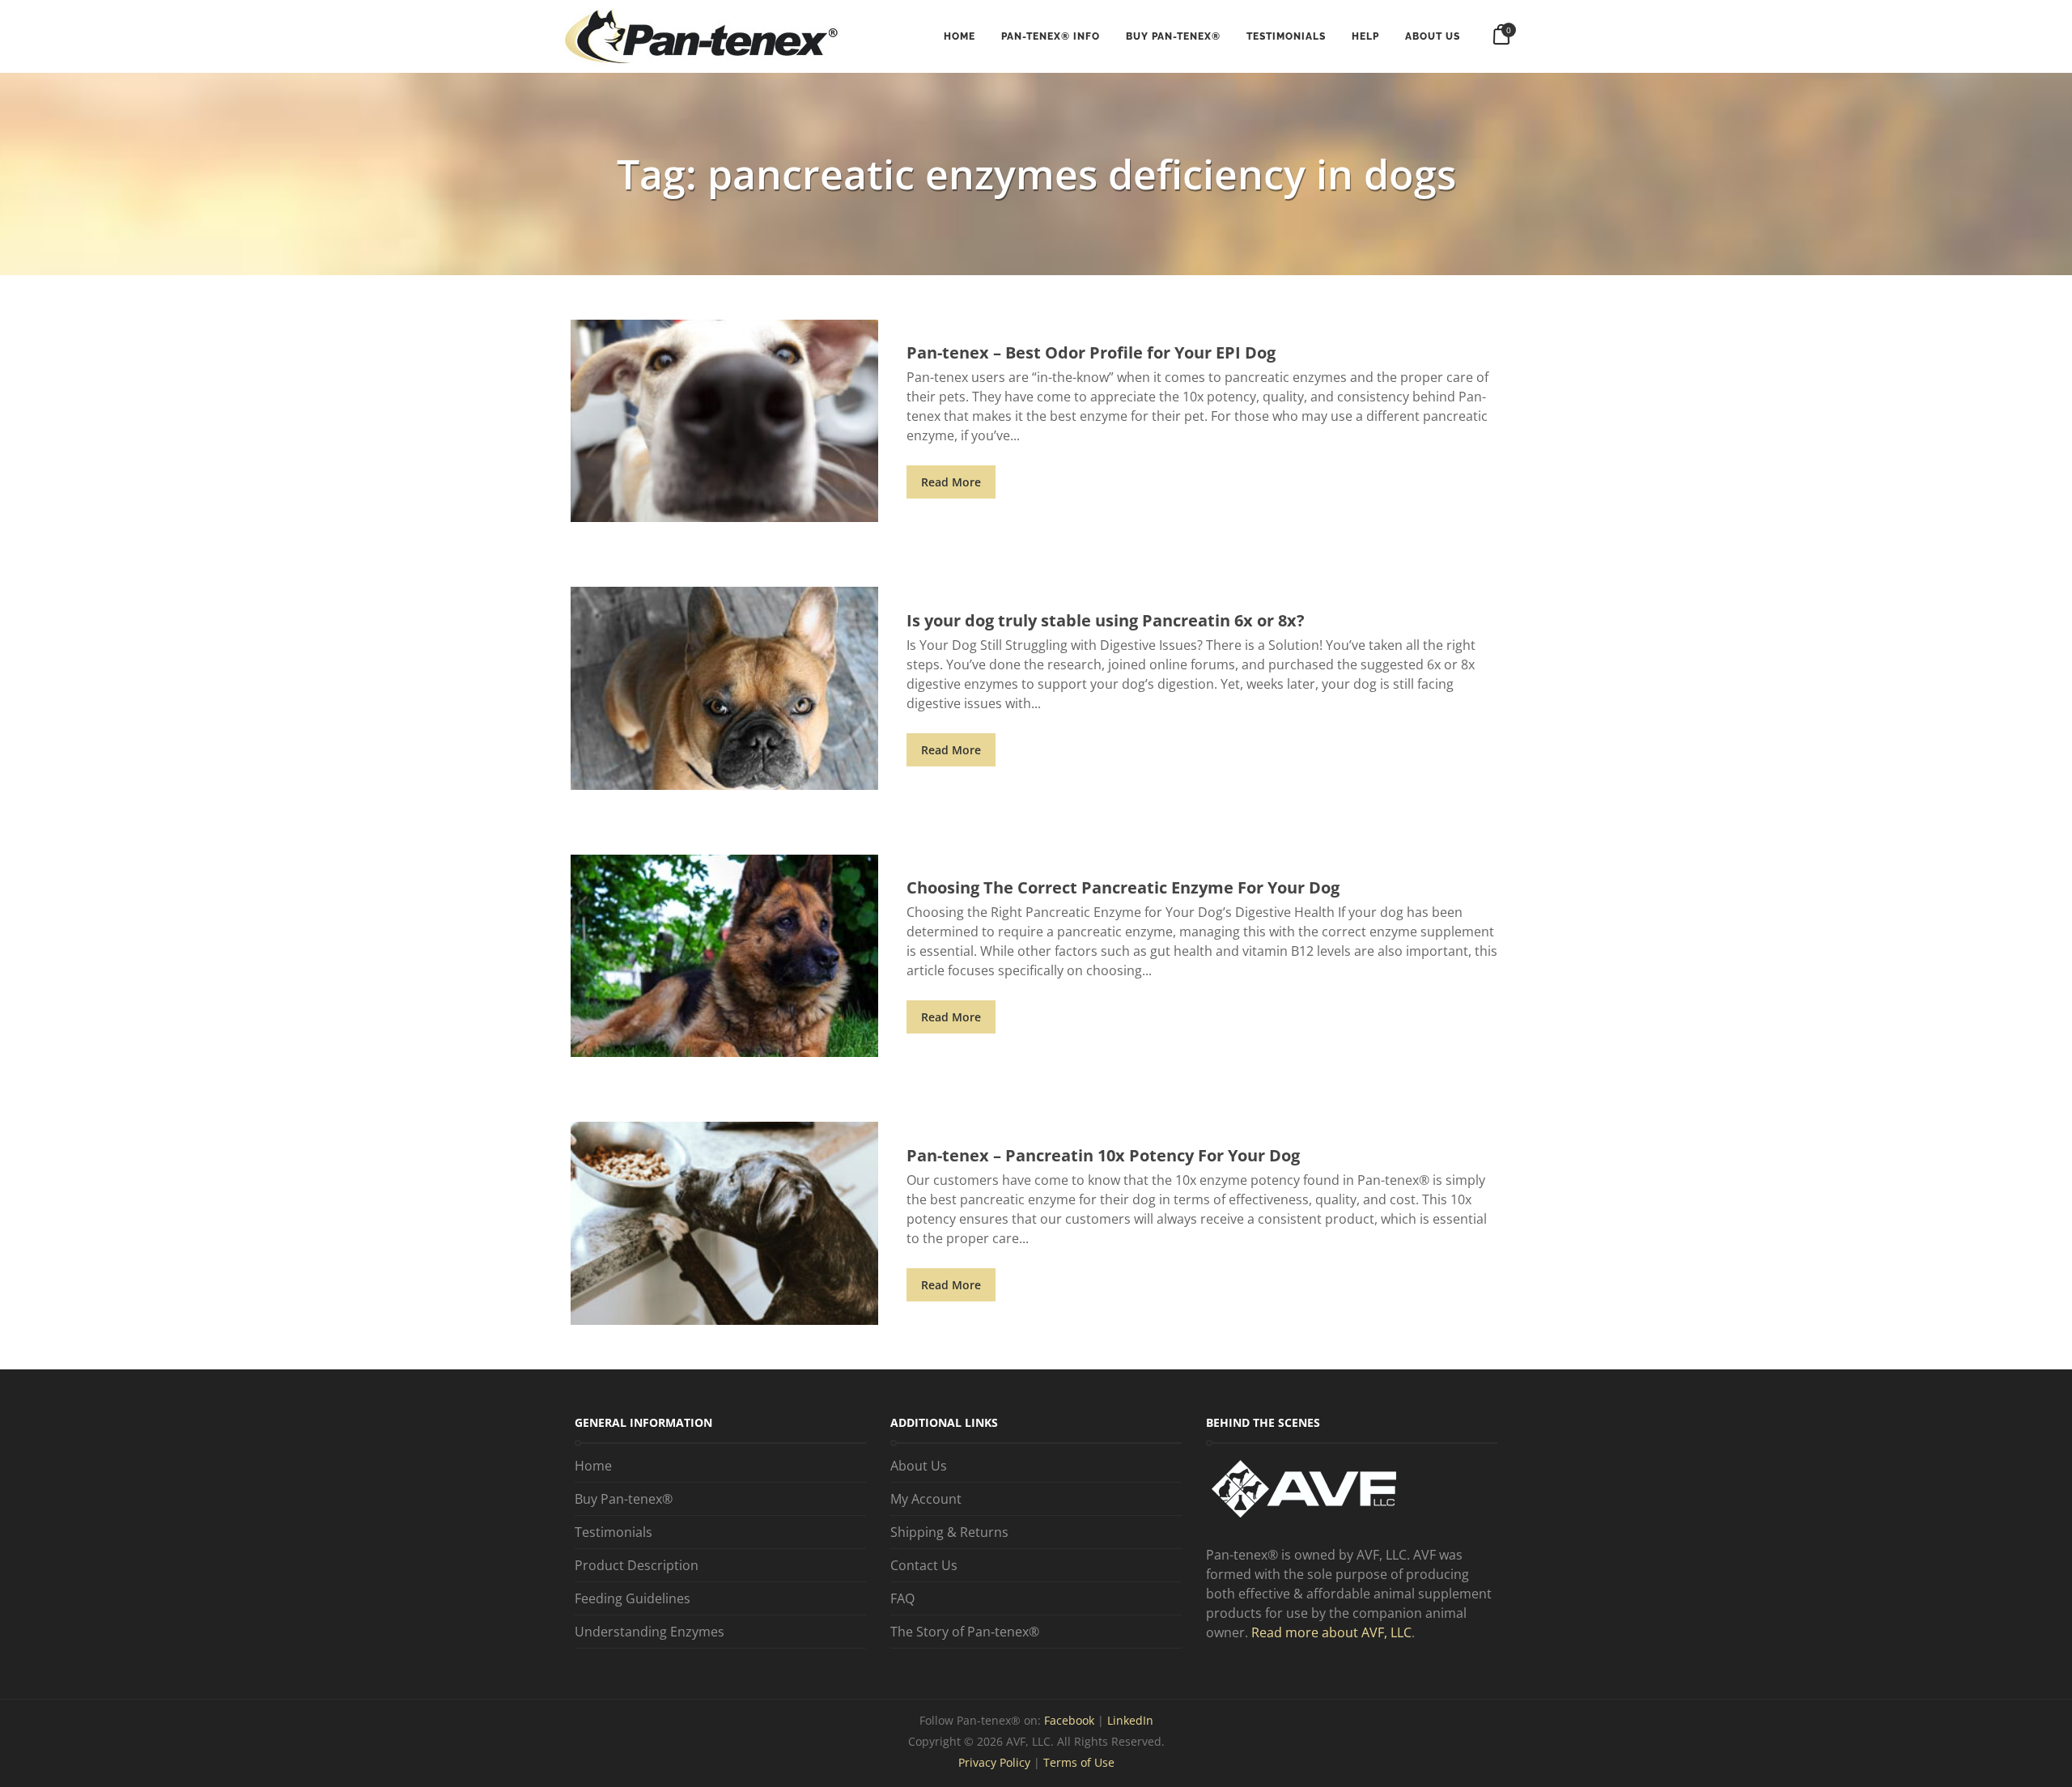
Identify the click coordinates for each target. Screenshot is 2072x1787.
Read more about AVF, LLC (1331, 1632)
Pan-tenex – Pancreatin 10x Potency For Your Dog (1103, 1155)
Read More (951, 482)
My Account (926, 1499)
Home (960, 36)
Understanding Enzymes (650, 1632)
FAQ (902, 1598)
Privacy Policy (994, 1762)
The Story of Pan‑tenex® (965, 1632)
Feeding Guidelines (633, 1598)
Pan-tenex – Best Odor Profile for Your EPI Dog (1091, 352)
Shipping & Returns (949, 1532)
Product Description (637, 1565)
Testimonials (1286, 36)
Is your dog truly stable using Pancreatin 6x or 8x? (1106, 620)
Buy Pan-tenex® (1173, 36)
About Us (1433, 36)
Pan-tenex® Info (1051, 36)
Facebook (1071, 1720)
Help (1365, 36)
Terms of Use (1079, 1762)
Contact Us (924, 1565)
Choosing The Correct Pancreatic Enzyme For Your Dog (1123, 887)
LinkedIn (1130, 1720)
